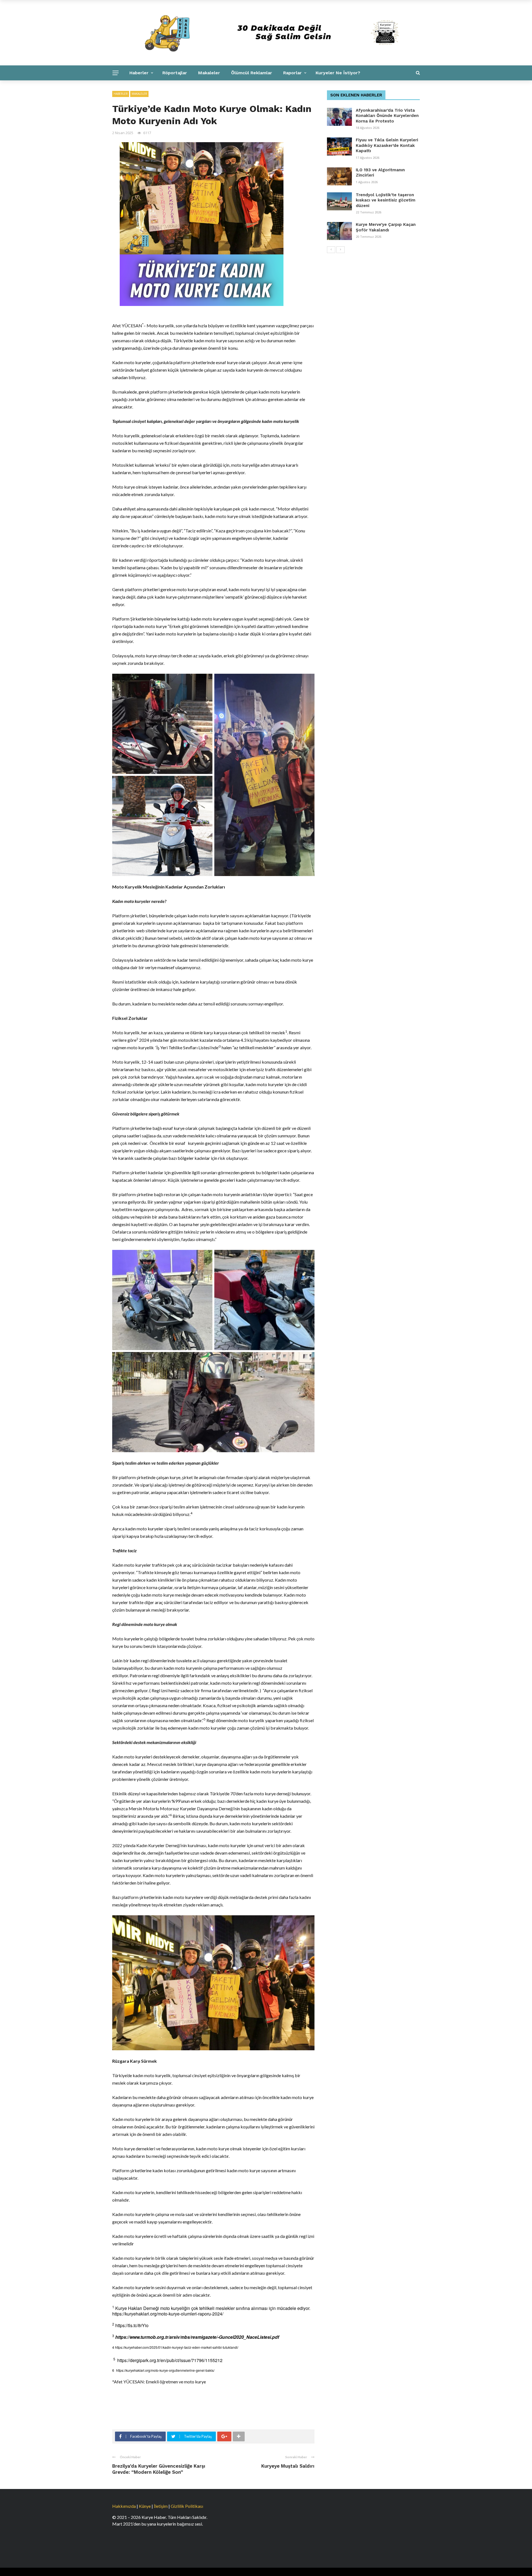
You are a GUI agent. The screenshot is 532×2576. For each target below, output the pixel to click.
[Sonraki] (341, 250)
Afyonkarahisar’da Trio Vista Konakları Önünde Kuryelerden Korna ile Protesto (387, 116)
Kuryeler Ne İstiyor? (338, 73)
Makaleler (209, 73)
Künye (145, 2506)
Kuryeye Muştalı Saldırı (288, 2466)
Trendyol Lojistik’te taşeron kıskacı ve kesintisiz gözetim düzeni (386, 200)
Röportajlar (175, 73)
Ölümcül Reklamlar (252, 73)
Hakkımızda (124, 2506)
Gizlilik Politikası (187, 2506)
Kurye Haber (186, 88)
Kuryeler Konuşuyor (140, 88)
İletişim (161, 2506)
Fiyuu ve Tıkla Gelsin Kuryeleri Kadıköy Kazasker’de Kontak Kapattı (387, 145)
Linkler (218, 88)
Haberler (139, 73)
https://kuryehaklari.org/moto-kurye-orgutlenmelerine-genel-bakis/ (165, 2370)
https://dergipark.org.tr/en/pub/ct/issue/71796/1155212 (170, 2360)
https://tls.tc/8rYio (132, 2325)
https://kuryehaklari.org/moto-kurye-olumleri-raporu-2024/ (168, 2314)
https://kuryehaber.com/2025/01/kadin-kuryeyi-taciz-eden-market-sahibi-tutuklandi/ (177, 2347)
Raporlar (292, 73)
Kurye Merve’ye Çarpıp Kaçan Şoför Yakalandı (386, 227)
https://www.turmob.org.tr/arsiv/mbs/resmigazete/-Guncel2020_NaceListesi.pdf (197, 2337)
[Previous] (331, 250)
